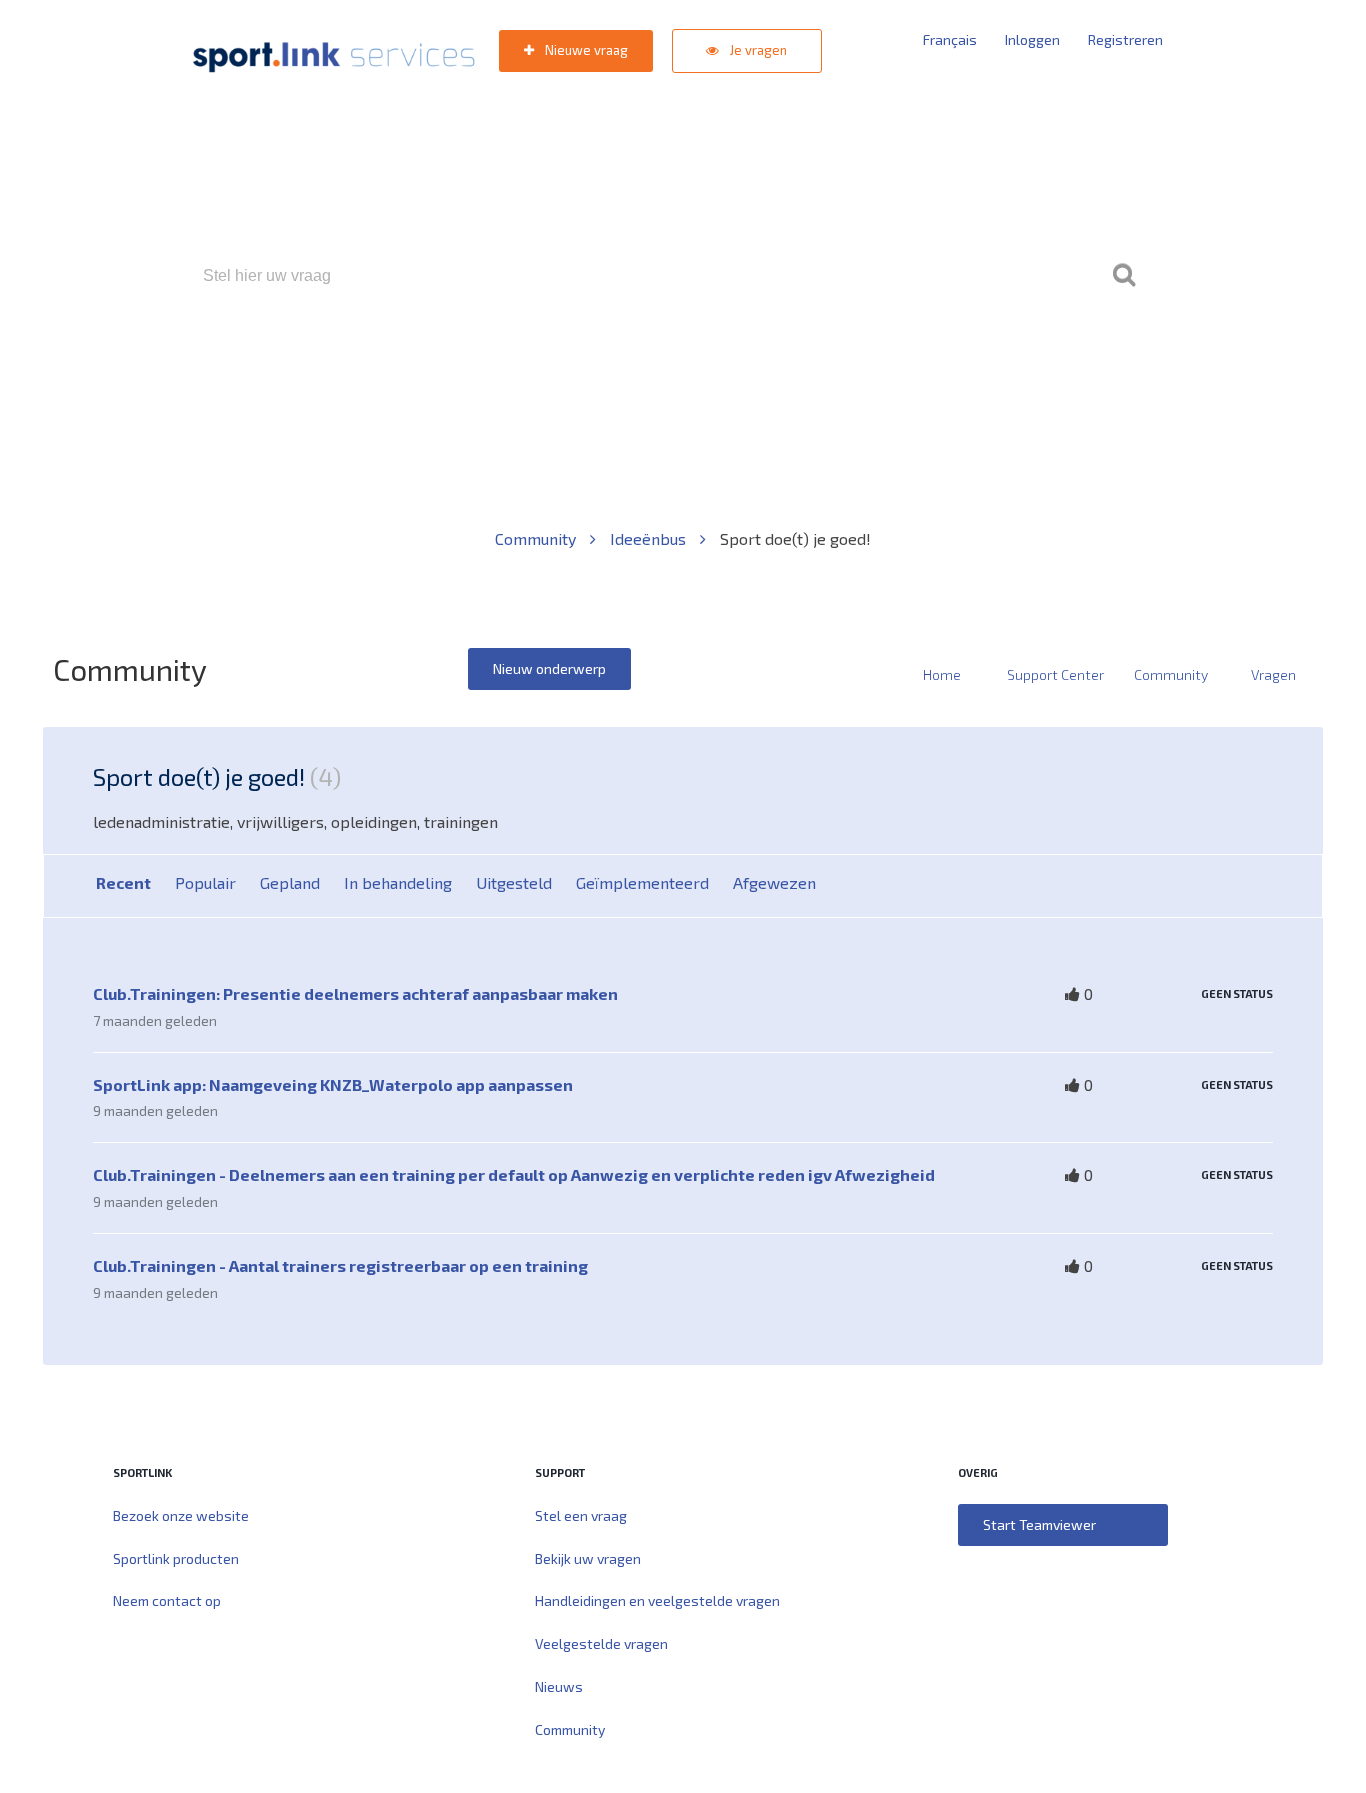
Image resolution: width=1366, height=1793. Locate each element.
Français (950, 39)
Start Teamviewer (1039, 1524)
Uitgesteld (514, 882)
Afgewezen (774, 882)
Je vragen (757, 50)
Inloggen (1032, 39)
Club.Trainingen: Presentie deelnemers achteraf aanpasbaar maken (355, 993)
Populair (205, 882)
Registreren (1125, 39)
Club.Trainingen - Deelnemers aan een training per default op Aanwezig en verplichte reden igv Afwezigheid (514, 1174)
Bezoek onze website (181, 1515)
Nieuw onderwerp (549, 668)
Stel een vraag (581, 1515)
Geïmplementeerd (642, 882)
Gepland (290, 882)
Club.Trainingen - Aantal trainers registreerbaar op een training (340, 1265)
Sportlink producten (176, 1558)
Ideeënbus (650, 538)
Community (537, 538)
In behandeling (398, 882)
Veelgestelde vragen (601, 1643)
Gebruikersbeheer (922, 361)
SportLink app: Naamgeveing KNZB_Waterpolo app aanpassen (333, 1084)
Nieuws (559, 1686)
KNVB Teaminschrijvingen (639, 361)
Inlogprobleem (794, 361)
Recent (123, 882)
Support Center (1055, 674)
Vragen (1273, 674)
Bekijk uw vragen (588, 1558)
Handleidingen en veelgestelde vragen (657, 1600)
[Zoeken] (1124, 276)
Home (942, 674)
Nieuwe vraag (585, 50)
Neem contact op (167, 1600)
